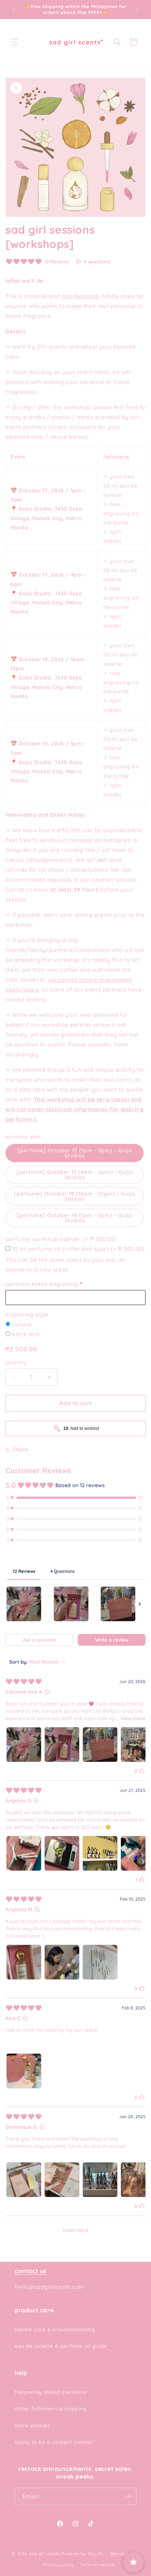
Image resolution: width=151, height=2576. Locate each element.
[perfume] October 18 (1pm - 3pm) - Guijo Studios (75, 1218)
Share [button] (21, 1449)
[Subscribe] (128, 2496)
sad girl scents (45, 2553)
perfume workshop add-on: (61, 1239)
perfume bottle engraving (42, 1284)
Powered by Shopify (82, 2553)
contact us (31, 2271)
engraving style (27, 1314)
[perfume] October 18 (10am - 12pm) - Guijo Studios (75, 1196)
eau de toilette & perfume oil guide (61, 2346)
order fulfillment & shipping (51, 2409)
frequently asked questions (51, 2392)
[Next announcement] (137, 10)
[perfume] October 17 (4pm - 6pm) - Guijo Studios (75, 1175)
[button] (15, 42)
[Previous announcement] (14, 10)
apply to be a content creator (54, 2442)
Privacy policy (58, 2565)
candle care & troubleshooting (55, 2329)
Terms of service (97, 2565)
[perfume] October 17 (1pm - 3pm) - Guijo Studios (75, 1153)
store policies (32, 2425)
